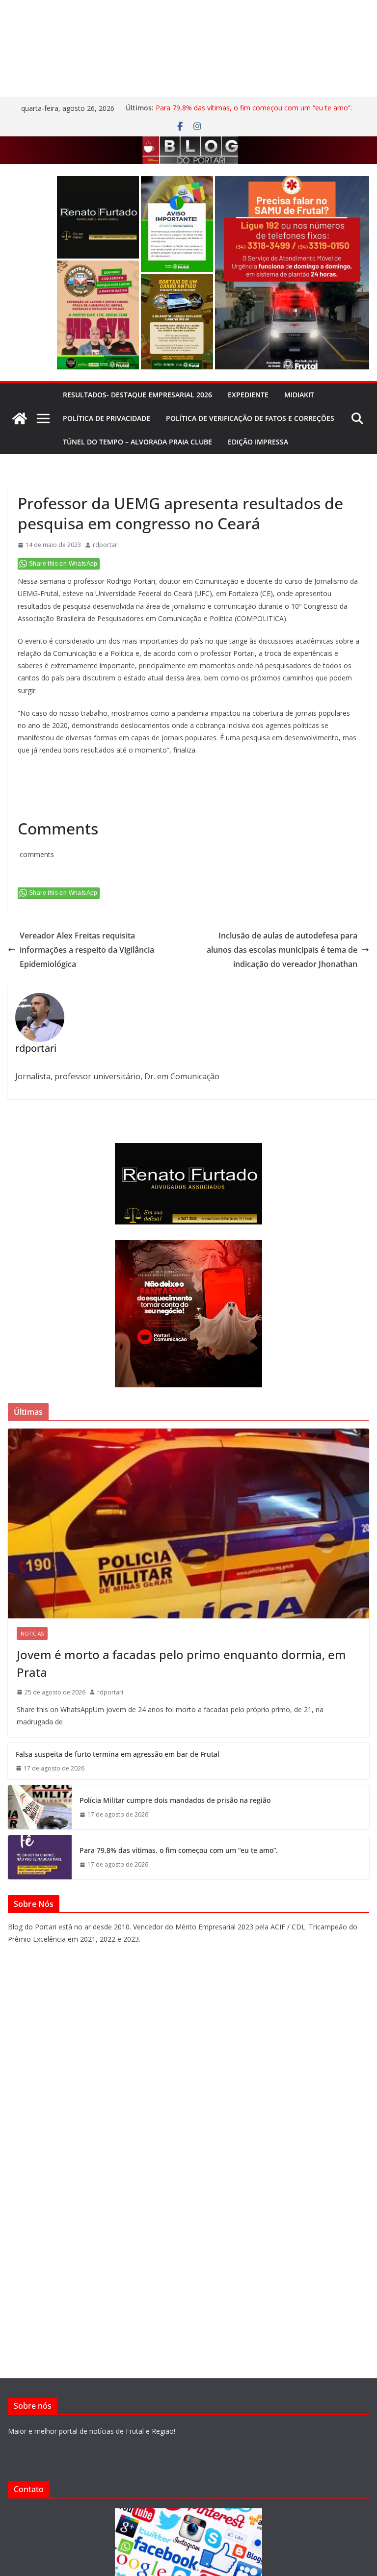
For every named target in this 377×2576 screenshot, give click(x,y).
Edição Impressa (258, 442)
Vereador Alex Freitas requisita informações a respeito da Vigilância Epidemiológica (87, 950)
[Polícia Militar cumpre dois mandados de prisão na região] (40, 1807)
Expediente (248, 395)
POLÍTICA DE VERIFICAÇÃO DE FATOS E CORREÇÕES (250, 418)
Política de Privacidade (107, 418)
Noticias (32, 1634)
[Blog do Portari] (20, 418)
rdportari (106, 545)
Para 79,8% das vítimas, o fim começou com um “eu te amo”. (254, 108)
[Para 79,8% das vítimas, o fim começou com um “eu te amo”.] (40, 1857)
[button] (98, 217)
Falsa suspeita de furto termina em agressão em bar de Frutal (118, 1754)
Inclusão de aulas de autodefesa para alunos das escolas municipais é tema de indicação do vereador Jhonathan (282, 950)
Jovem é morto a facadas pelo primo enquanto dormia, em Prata (181, 1663)
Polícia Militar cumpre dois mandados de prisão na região (175, 1800)
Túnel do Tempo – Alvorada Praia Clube (137, 442)
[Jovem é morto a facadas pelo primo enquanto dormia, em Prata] (188, 1523)
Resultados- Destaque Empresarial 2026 (137, 395)
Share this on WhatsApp (63, 564)
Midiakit (299, 395)
